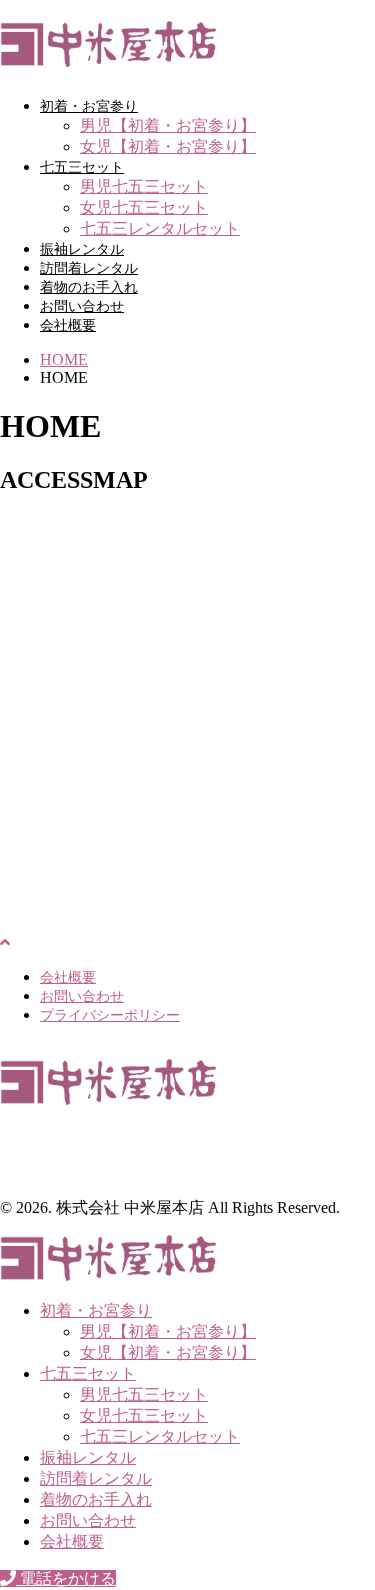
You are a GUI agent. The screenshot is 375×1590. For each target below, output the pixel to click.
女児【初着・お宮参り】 (168, 146)
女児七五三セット (144, 207)
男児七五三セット (144, 186)
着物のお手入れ (89, 287)
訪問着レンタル (89, 268)
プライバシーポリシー (110, 1015)
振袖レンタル (82, 249)
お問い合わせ (82, 306)
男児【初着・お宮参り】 (168, 125)
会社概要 (68, 325)
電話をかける (66, 1578)
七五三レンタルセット (160, 228)
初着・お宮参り (89, 106)
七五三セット (82, 167)
